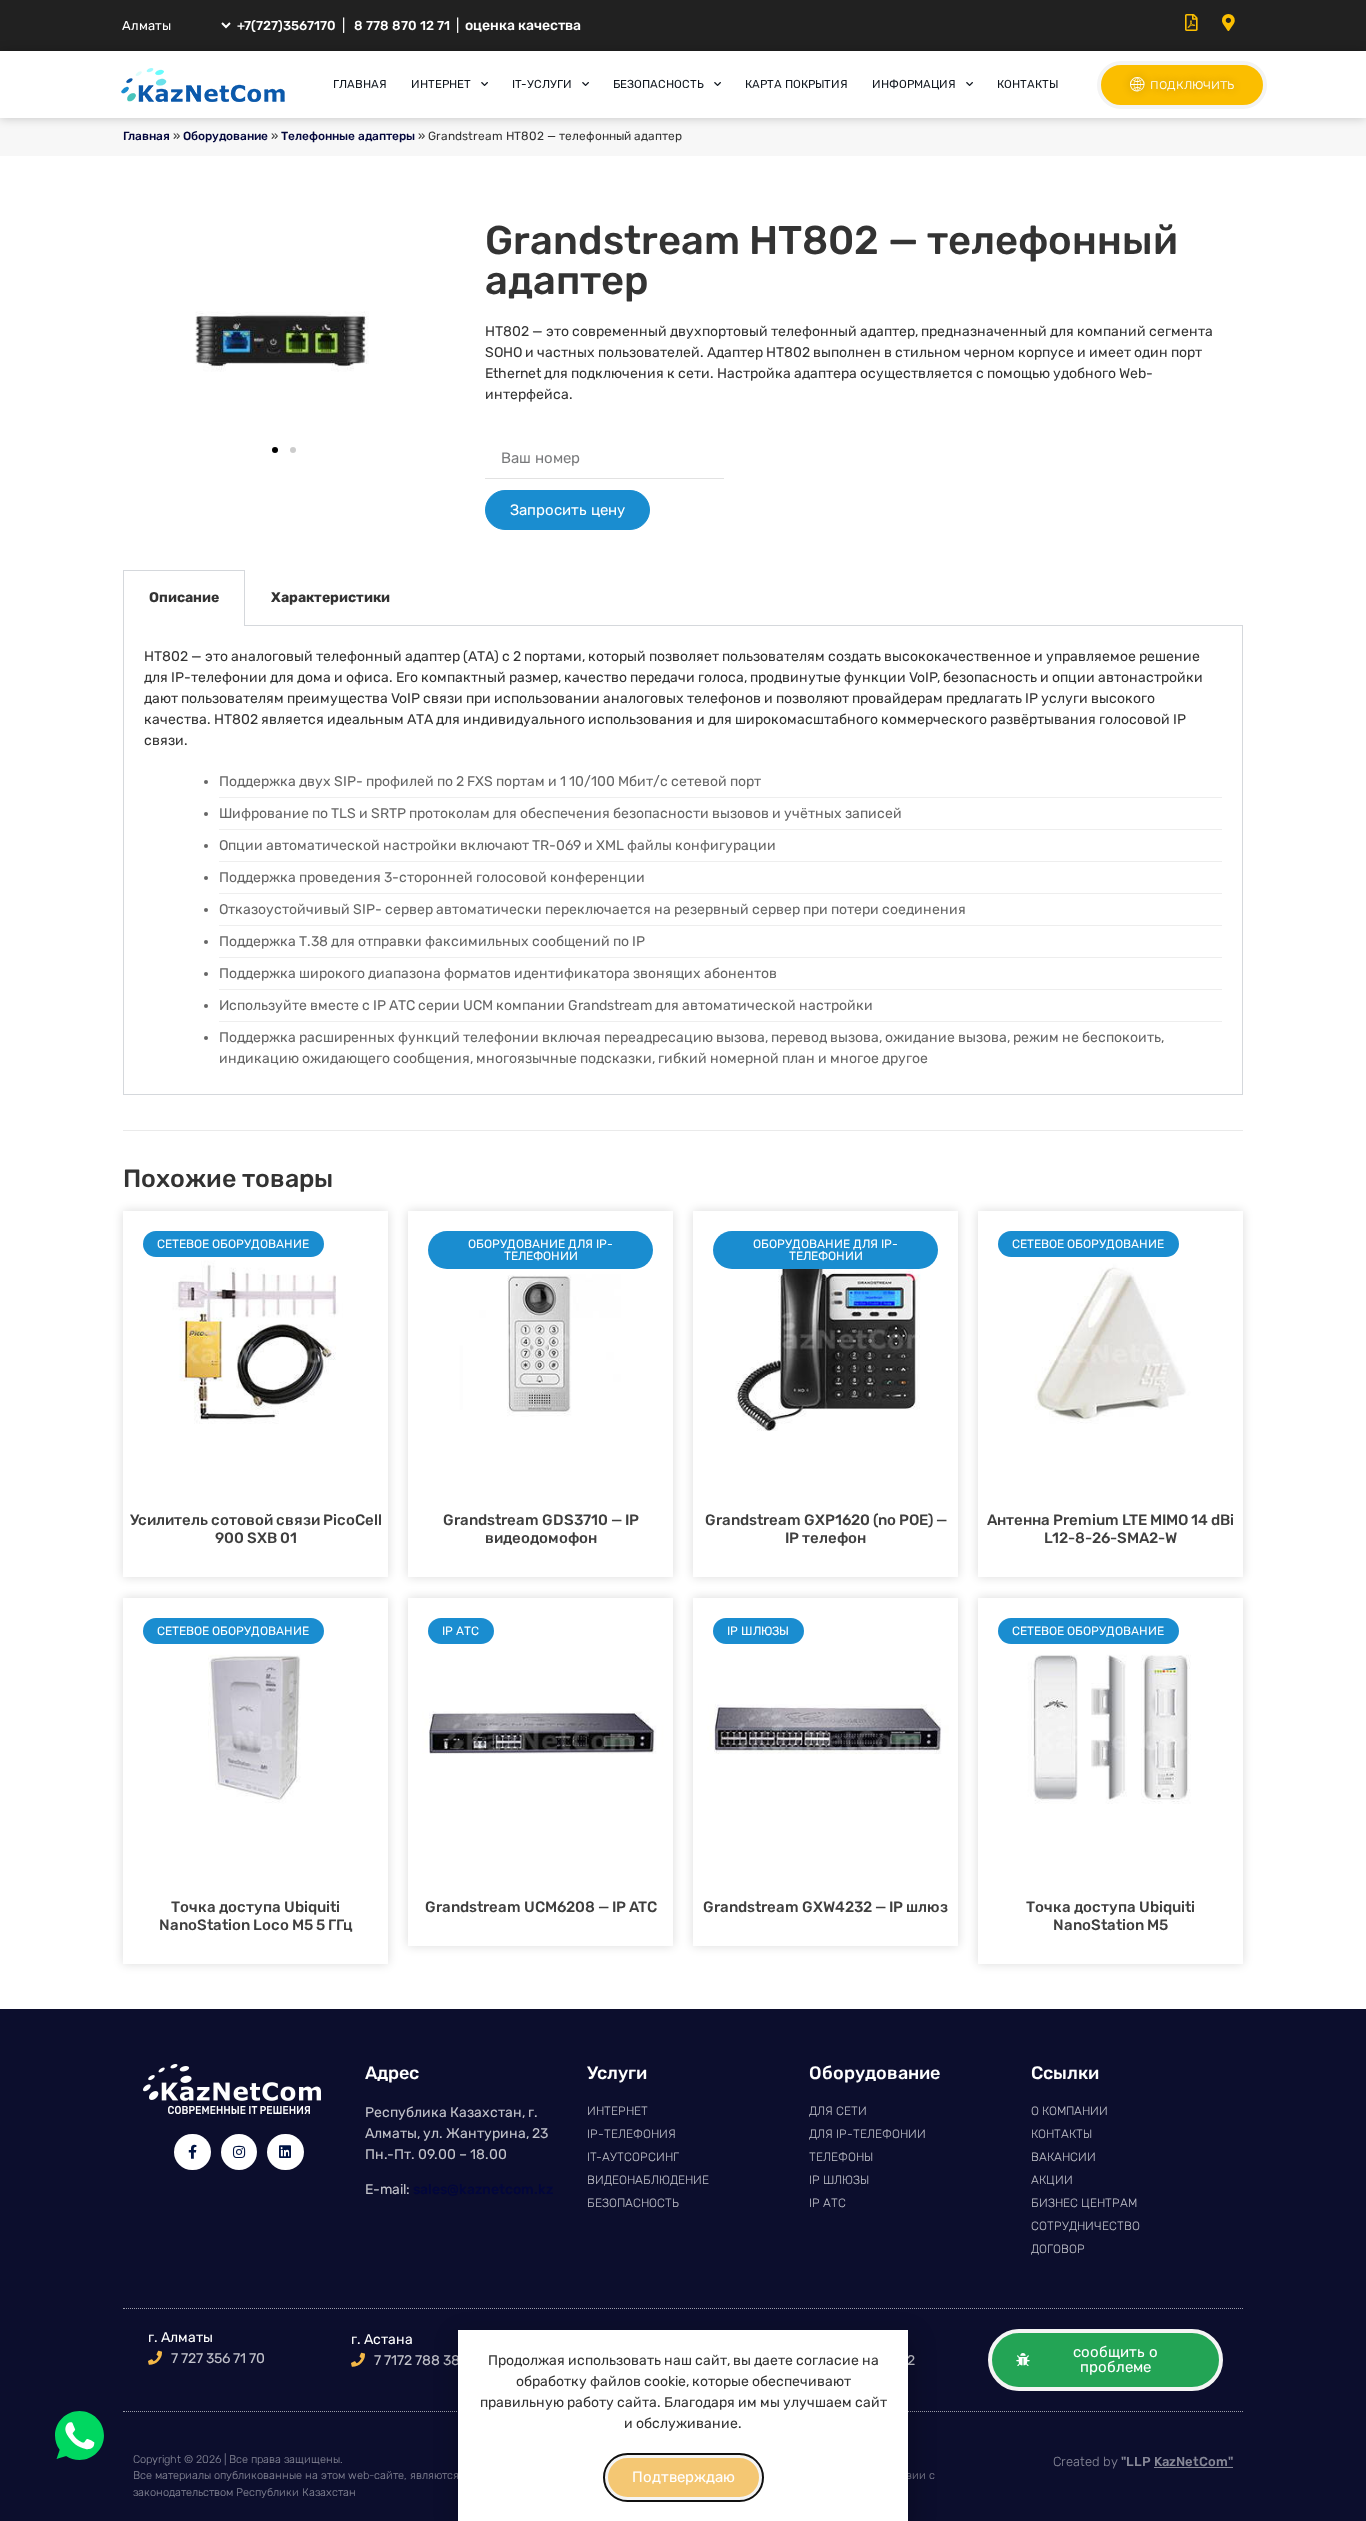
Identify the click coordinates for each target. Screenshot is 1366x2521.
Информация (914, 84)
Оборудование (225, 136)
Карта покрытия (796, 84)
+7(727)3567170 (286, 25)
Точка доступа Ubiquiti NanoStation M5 (1110, 1916)
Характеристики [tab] (330, 597)
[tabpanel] (683, 860)
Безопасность (658, 84)
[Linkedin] (285, 2152)
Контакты (1027, 84)
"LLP (1177, 2461)
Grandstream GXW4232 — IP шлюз (825, 1907)
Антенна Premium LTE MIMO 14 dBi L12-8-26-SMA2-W (1110, 1529)
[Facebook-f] (192, 2152)
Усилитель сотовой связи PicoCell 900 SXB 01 (256, 1529)
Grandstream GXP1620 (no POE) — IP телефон (826, 1529)
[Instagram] (239, 2152)
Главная (360, 84)
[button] (275, 450)
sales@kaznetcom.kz (483, 2189)
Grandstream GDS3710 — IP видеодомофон (541, 1529)
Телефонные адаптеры (348, 136)
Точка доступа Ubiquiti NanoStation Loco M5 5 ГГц (256, 1916)
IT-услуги (542, 84)
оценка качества (523, 25)
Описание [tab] (184, 597)
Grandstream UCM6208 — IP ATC (541, 1907)
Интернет (441, 84)
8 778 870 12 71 (402, 25)
